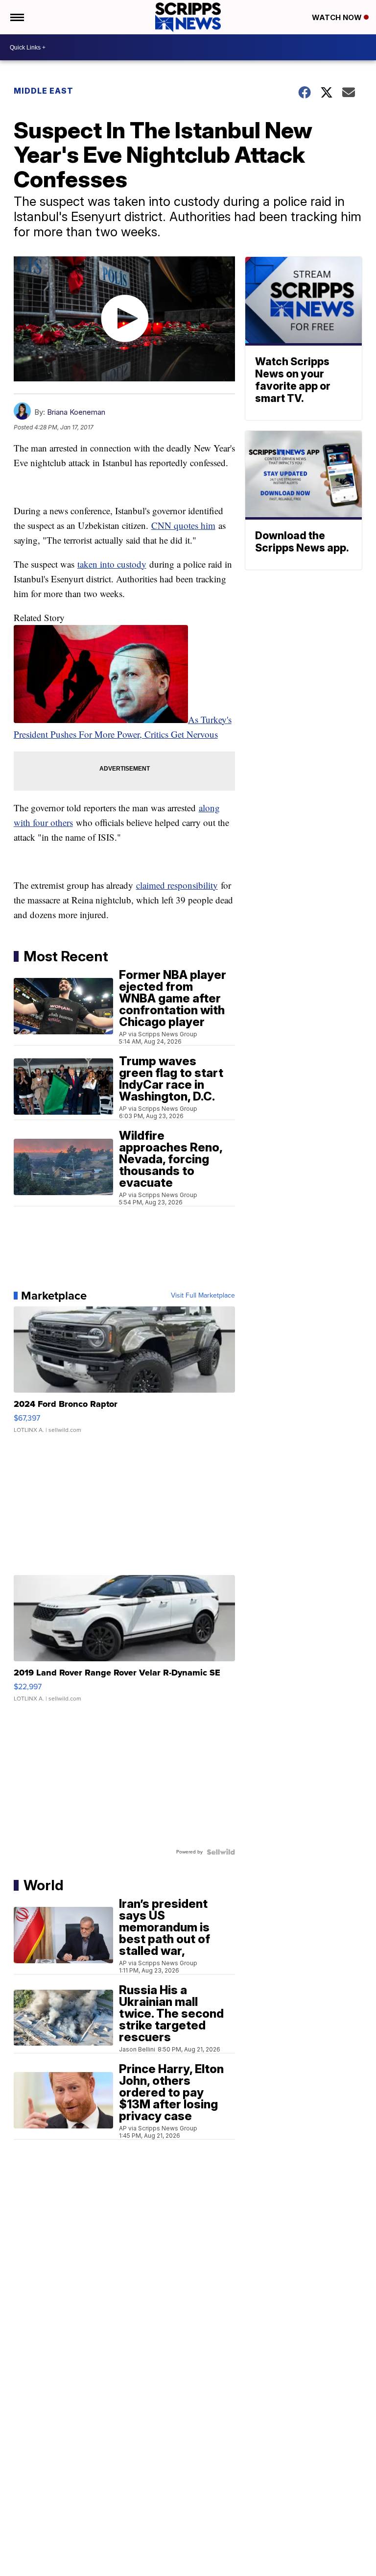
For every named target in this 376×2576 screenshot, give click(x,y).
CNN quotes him (183, 525)
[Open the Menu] (16, 17)
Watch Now (338, 17)
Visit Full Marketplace (203, 1296)
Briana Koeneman (76, 412)
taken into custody (112, 564)
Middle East (44, 91)
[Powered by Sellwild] (221, 1852)
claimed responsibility (177, 885)
